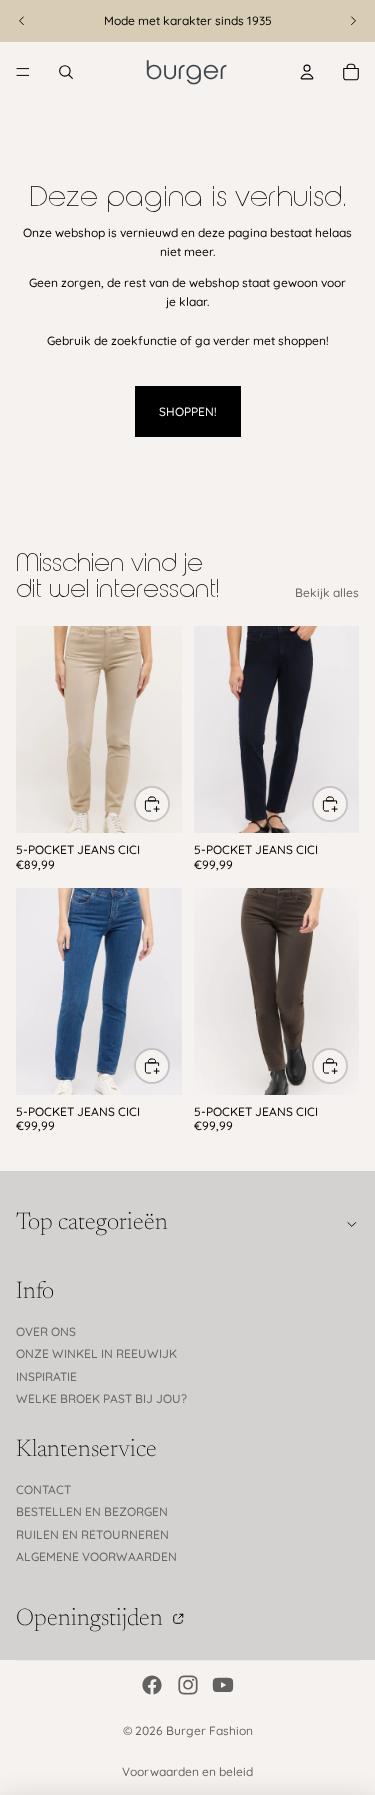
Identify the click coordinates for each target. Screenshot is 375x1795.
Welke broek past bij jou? (101, 1398)
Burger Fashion (209, 1730)
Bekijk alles (327, 592)
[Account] (307, 72)
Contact (43, 1489)
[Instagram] (188, 1685)
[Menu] (23, 72)
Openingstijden (92, 1619)
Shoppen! (188, 411)
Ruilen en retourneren (92, 1534)
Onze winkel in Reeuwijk (96, 1353)
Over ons (46, 1331)
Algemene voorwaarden (96, 1556)
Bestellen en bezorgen (92, 1511)
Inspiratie (46, 1376)
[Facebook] (152, 1685)
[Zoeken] (66, 72)
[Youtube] (223, 1685)
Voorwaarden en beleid (187, 1771)
